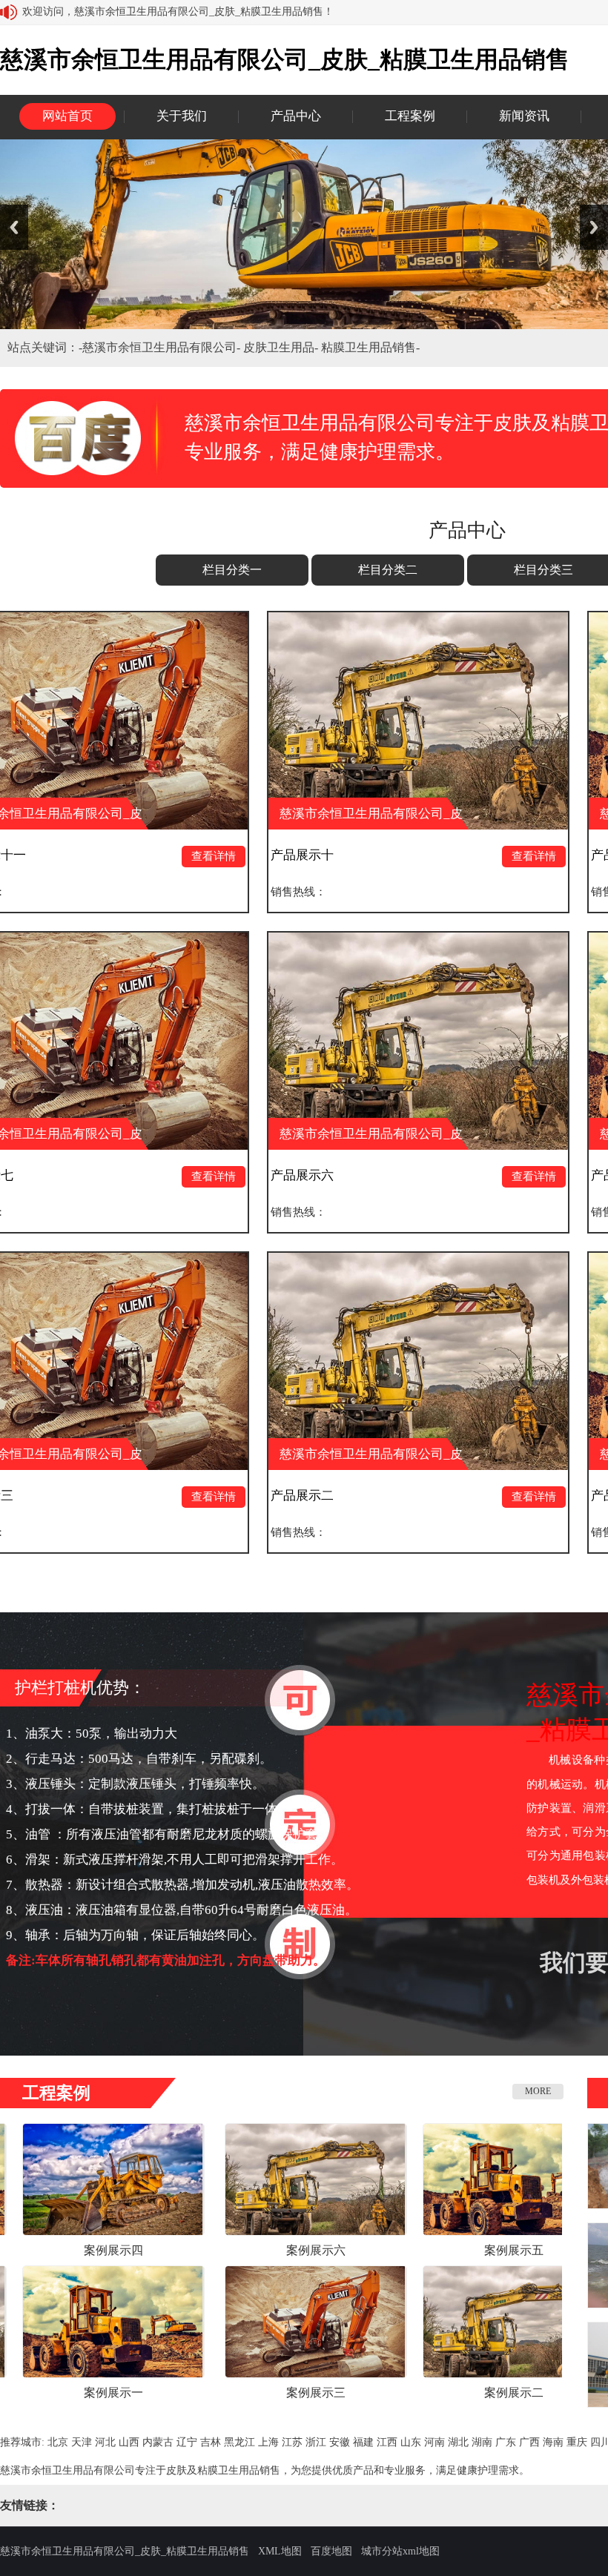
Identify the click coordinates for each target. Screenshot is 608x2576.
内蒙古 (158, 2442)
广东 (506, 2442)
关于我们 (182, 116)
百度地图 (331, 2551)
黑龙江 (239, 2442)
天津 (82, 2442)
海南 (553, 2442)
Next (594, 227)
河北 (105, 2442)
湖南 (482, 2442)
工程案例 (410, 116)
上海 (268, 2442)
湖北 (458, 2442)
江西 (387, 2442)
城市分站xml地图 (400, 2551)
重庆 (577, 2442)
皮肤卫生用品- (282, 347)
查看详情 (78, 856)
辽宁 (187, 2442)
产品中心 (296, 116)
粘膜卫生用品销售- (370, 347)
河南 (434, 2442)
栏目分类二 (388, 570)
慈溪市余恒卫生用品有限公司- (163, 347)
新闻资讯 (524, 116)
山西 (129, 2442)
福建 (363, 2442)
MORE (538, 2091)
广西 (529, 2442)
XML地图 (280, 2551)
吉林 (211, 2442)
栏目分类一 (232, 570)
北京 (58, 2442)
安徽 (340, 2442)
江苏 (292, 2442)
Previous (14, 227)
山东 (411, 2442)
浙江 (316, 2442)
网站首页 (67, 116)
